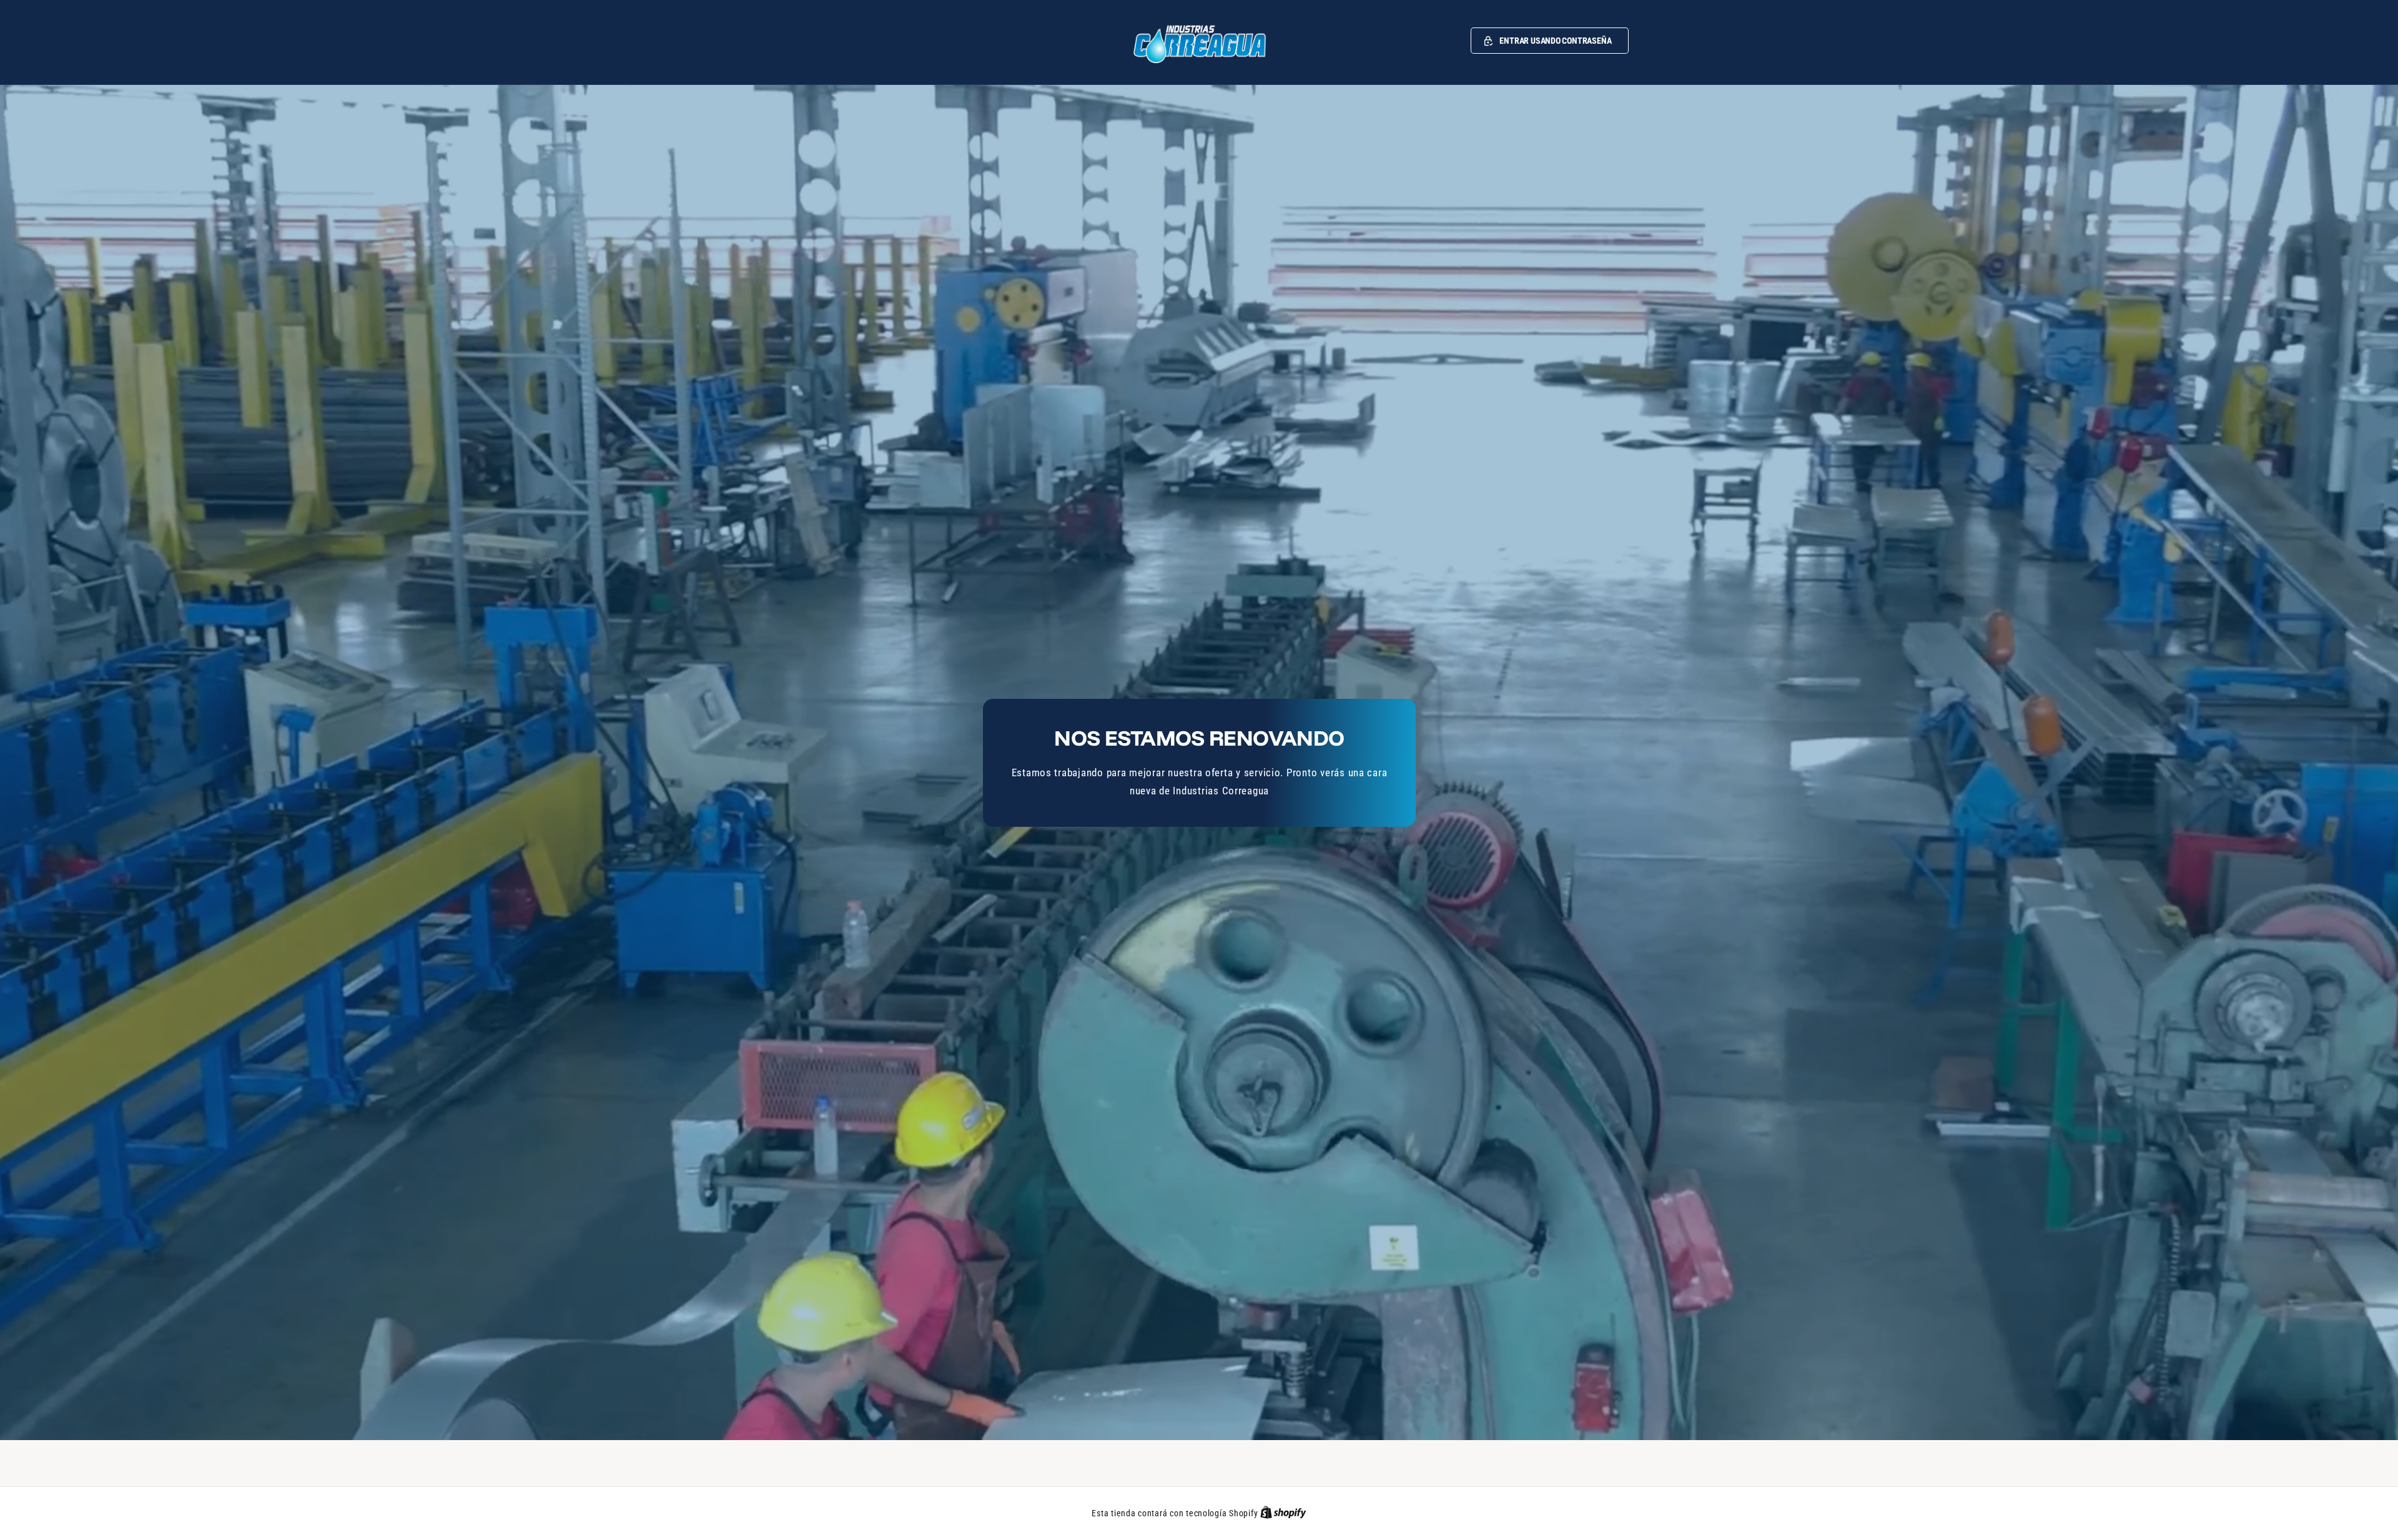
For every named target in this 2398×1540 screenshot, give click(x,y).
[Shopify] (1283, 1513)
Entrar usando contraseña (1555, 41)
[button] (1550, 41)
